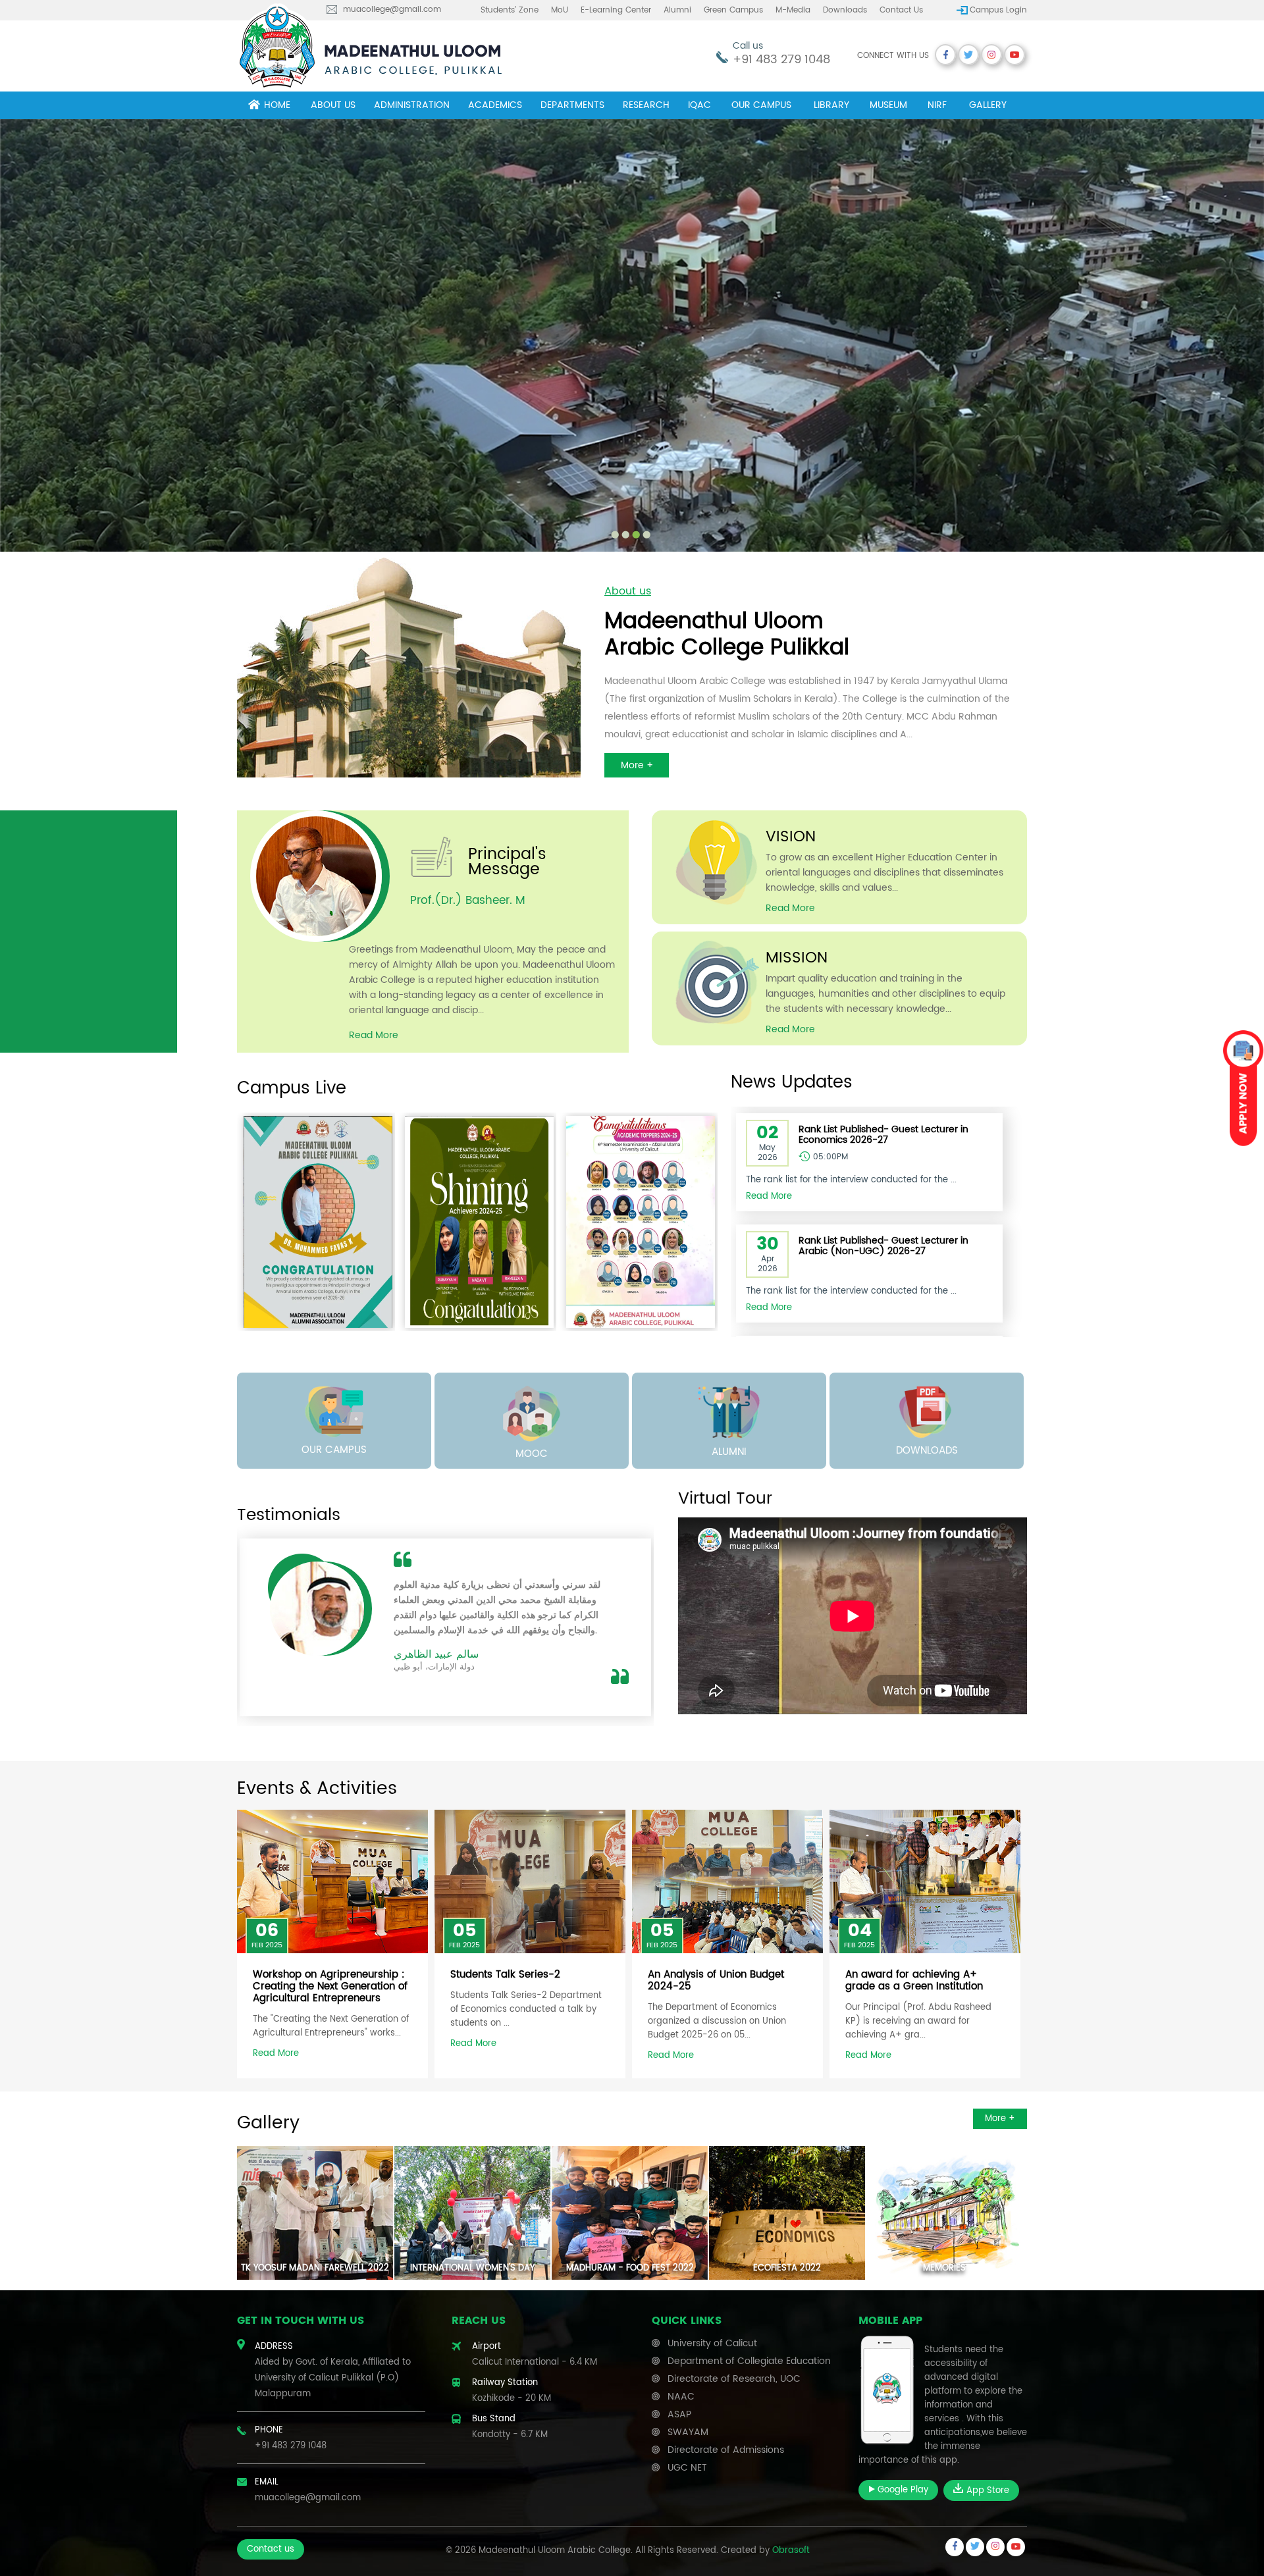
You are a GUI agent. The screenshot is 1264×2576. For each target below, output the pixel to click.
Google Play (902, 2490)
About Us (333, 105)
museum (888, 105)
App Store (987, 2491)
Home (277, 105)
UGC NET (687, 2468)
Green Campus (733, 10)
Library (831, 105)
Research (646, 105)
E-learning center (616, 10)
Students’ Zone (510, 10)
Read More (374, 1035)
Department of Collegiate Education (749, 2361)
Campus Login (998, 10)
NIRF (937, 105)
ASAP (679, 2414)
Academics (495, 105)
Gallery (988, 105)
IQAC (699, 105)
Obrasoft (791, 2551)
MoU (560, 10)
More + (637, 765)
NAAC (681, 2397)
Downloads (845, 10)
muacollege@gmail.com (392, 10)
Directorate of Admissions (726, 2450)
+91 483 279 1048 (781, 60)
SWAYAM (688, 2432)
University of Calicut (712, 2343)
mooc (532, 1454)
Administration (412, 105)
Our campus (761, 105)
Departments (572, 105)
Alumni (677, 10)
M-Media (793, 10)
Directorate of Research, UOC (734, 2379)
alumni (729, 1452)
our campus (334, 1450)
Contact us (901, 10)
